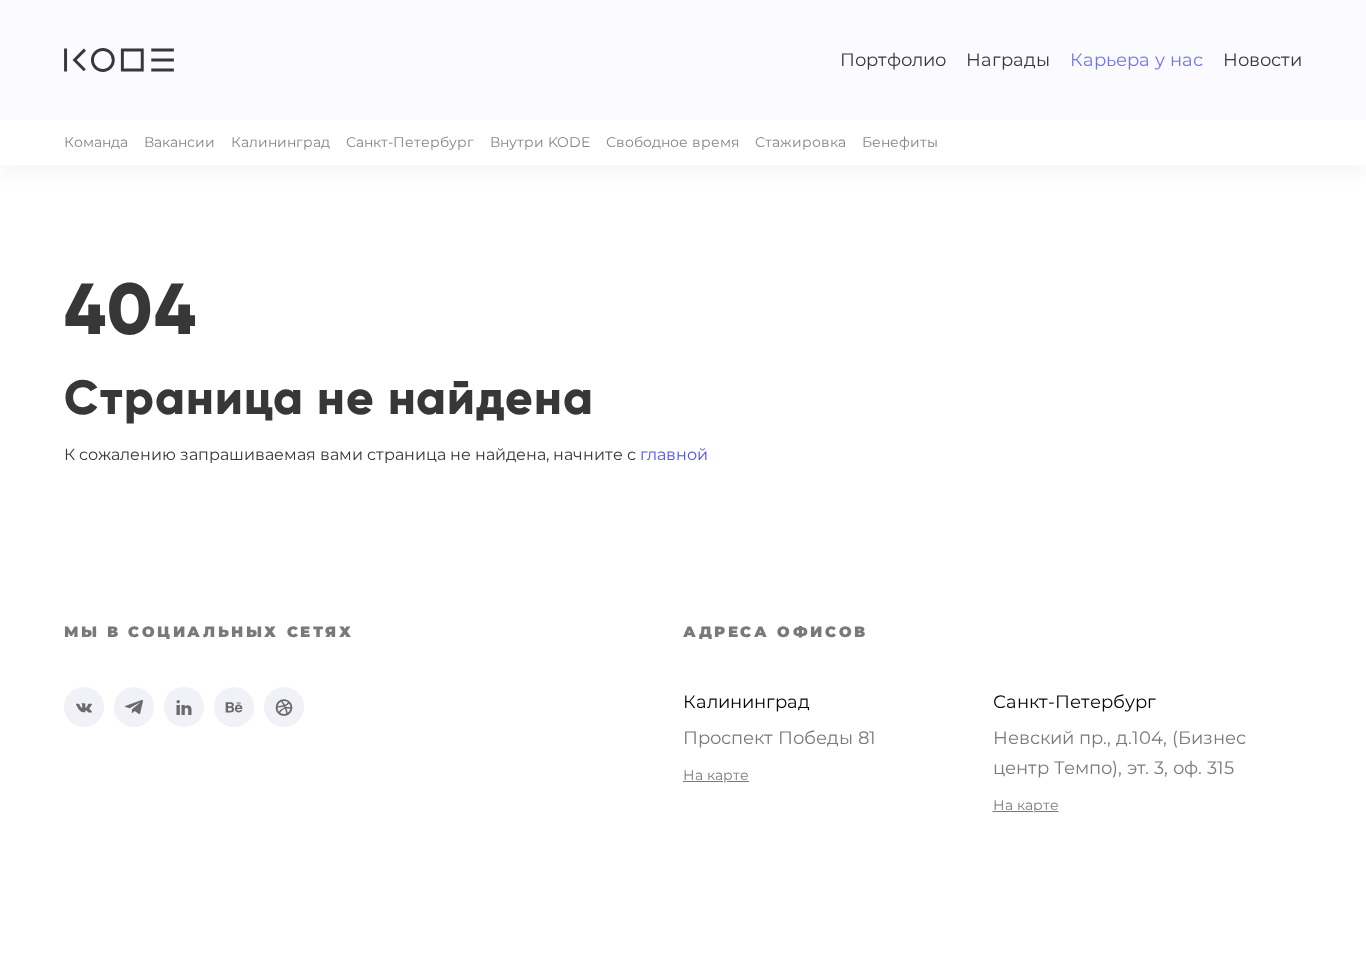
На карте (716, 775)
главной (674, 454)
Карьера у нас (1136, 60)
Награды (1008, 60)
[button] (119, 60)
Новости (1262, 60)
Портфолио (893, 60)
